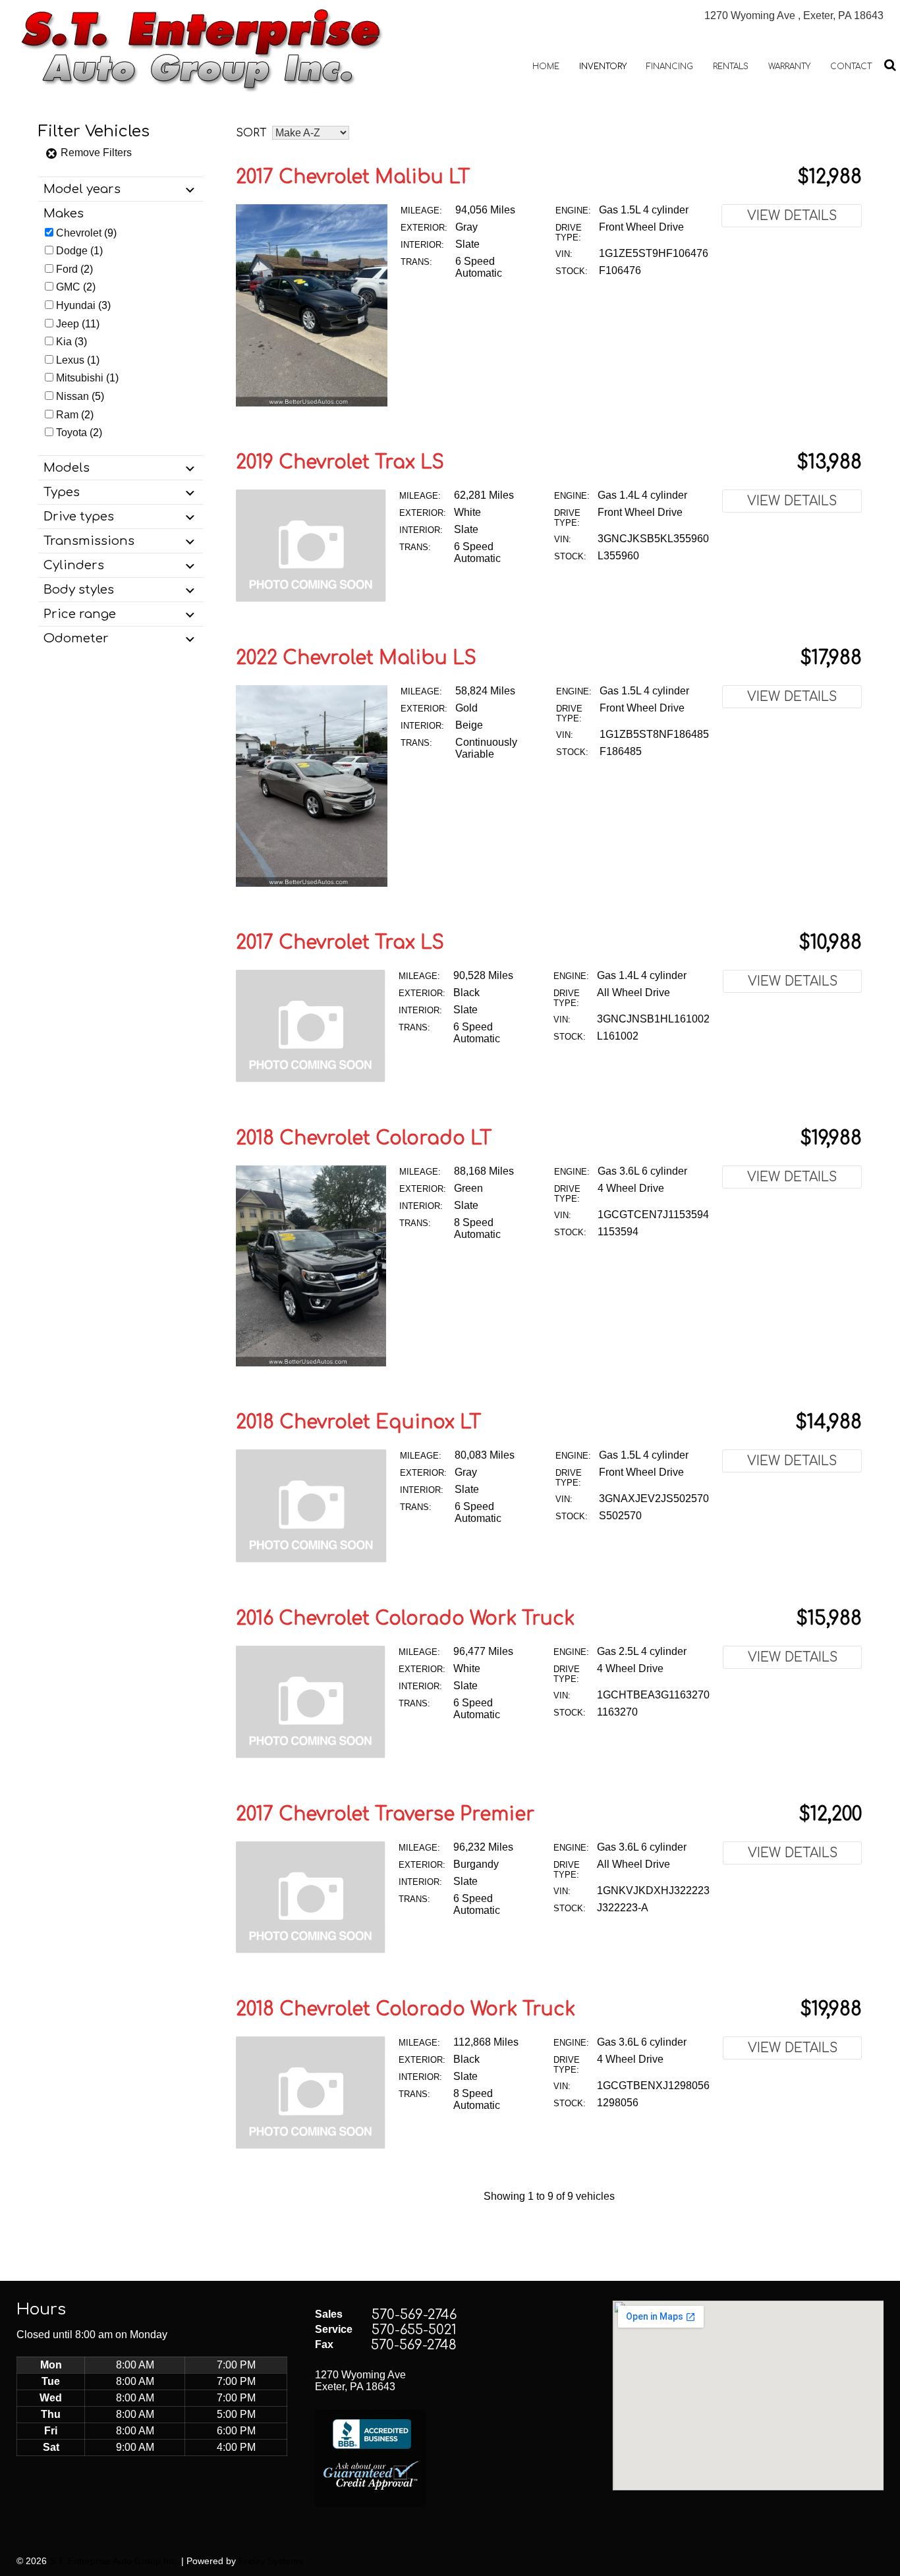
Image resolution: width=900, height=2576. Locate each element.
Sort (251, 133)
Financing (670, 67)
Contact (851, 67)
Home (546, 67)
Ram (67, 415)
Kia (64, 342)
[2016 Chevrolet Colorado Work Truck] (311, 1755)
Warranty (789, 67)
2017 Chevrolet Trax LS (340, 943)
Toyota (71, 433)
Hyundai (76, 305)
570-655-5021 (414, 2330)
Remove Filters (95, 153)
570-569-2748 (414, 2345)
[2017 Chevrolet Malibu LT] (312, 403)
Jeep (68, 324)
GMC (68, 287)
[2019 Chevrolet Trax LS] (311, 599)
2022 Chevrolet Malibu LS (356, 658)
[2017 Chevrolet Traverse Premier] (311, 1950)
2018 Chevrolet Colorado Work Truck (406, 2009)
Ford (67, 269)
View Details (792, 216)
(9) (86, 233)
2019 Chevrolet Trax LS (340, 462)
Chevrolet (79, 233)
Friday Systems (271, 2561)
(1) (79, 251)
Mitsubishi (80, 378)
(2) (74, 269)
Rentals (731, 67)
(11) (78, 324)
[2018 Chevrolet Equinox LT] (311, 1559)
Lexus (70, 360)
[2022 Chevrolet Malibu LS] (312, 883)
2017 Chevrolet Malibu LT (353, 177)
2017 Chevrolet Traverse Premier (385, 1814)
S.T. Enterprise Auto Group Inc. (114, 2561)
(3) (83, 305)
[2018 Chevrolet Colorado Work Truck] (311, 2145)
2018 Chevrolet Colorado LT (364, 1138)
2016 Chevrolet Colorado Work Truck (405, 1619)
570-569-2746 (414, 2315)
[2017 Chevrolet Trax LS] (311, 1079)
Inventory (603, 67)
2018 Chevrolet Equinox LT (359, 1422)
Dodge (72, 251)
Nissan (72, 396)
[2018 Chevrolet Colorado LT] (311, 1363)
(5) (80, 396)
